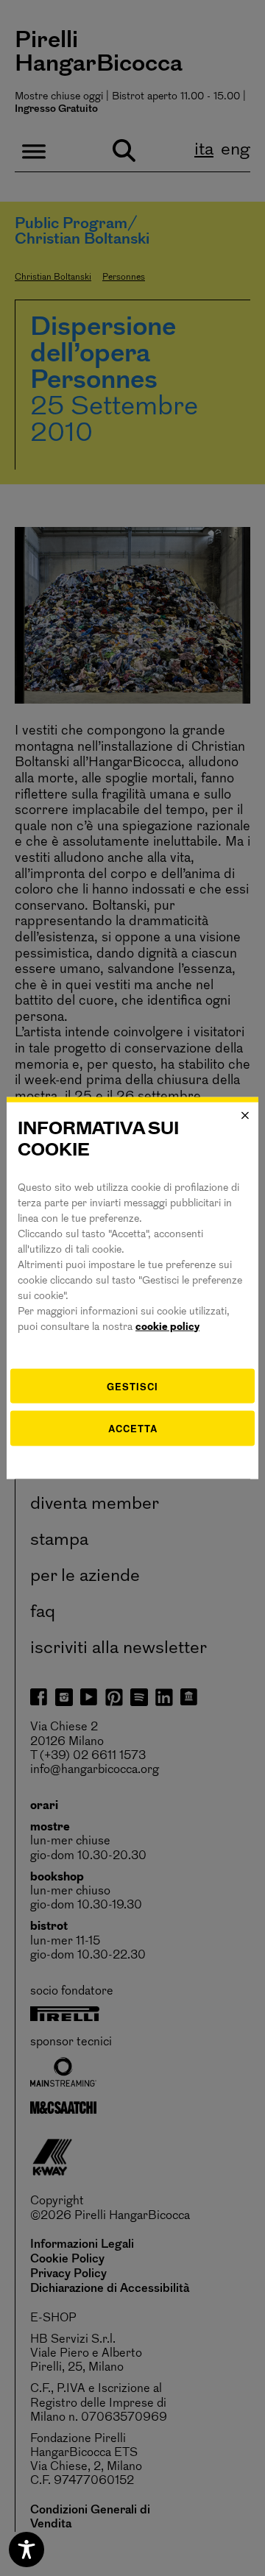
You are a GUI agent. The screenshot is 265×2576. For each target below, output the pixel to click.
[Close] (245, 1116)
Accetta (133, 1428)
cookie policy (167, 1327)
